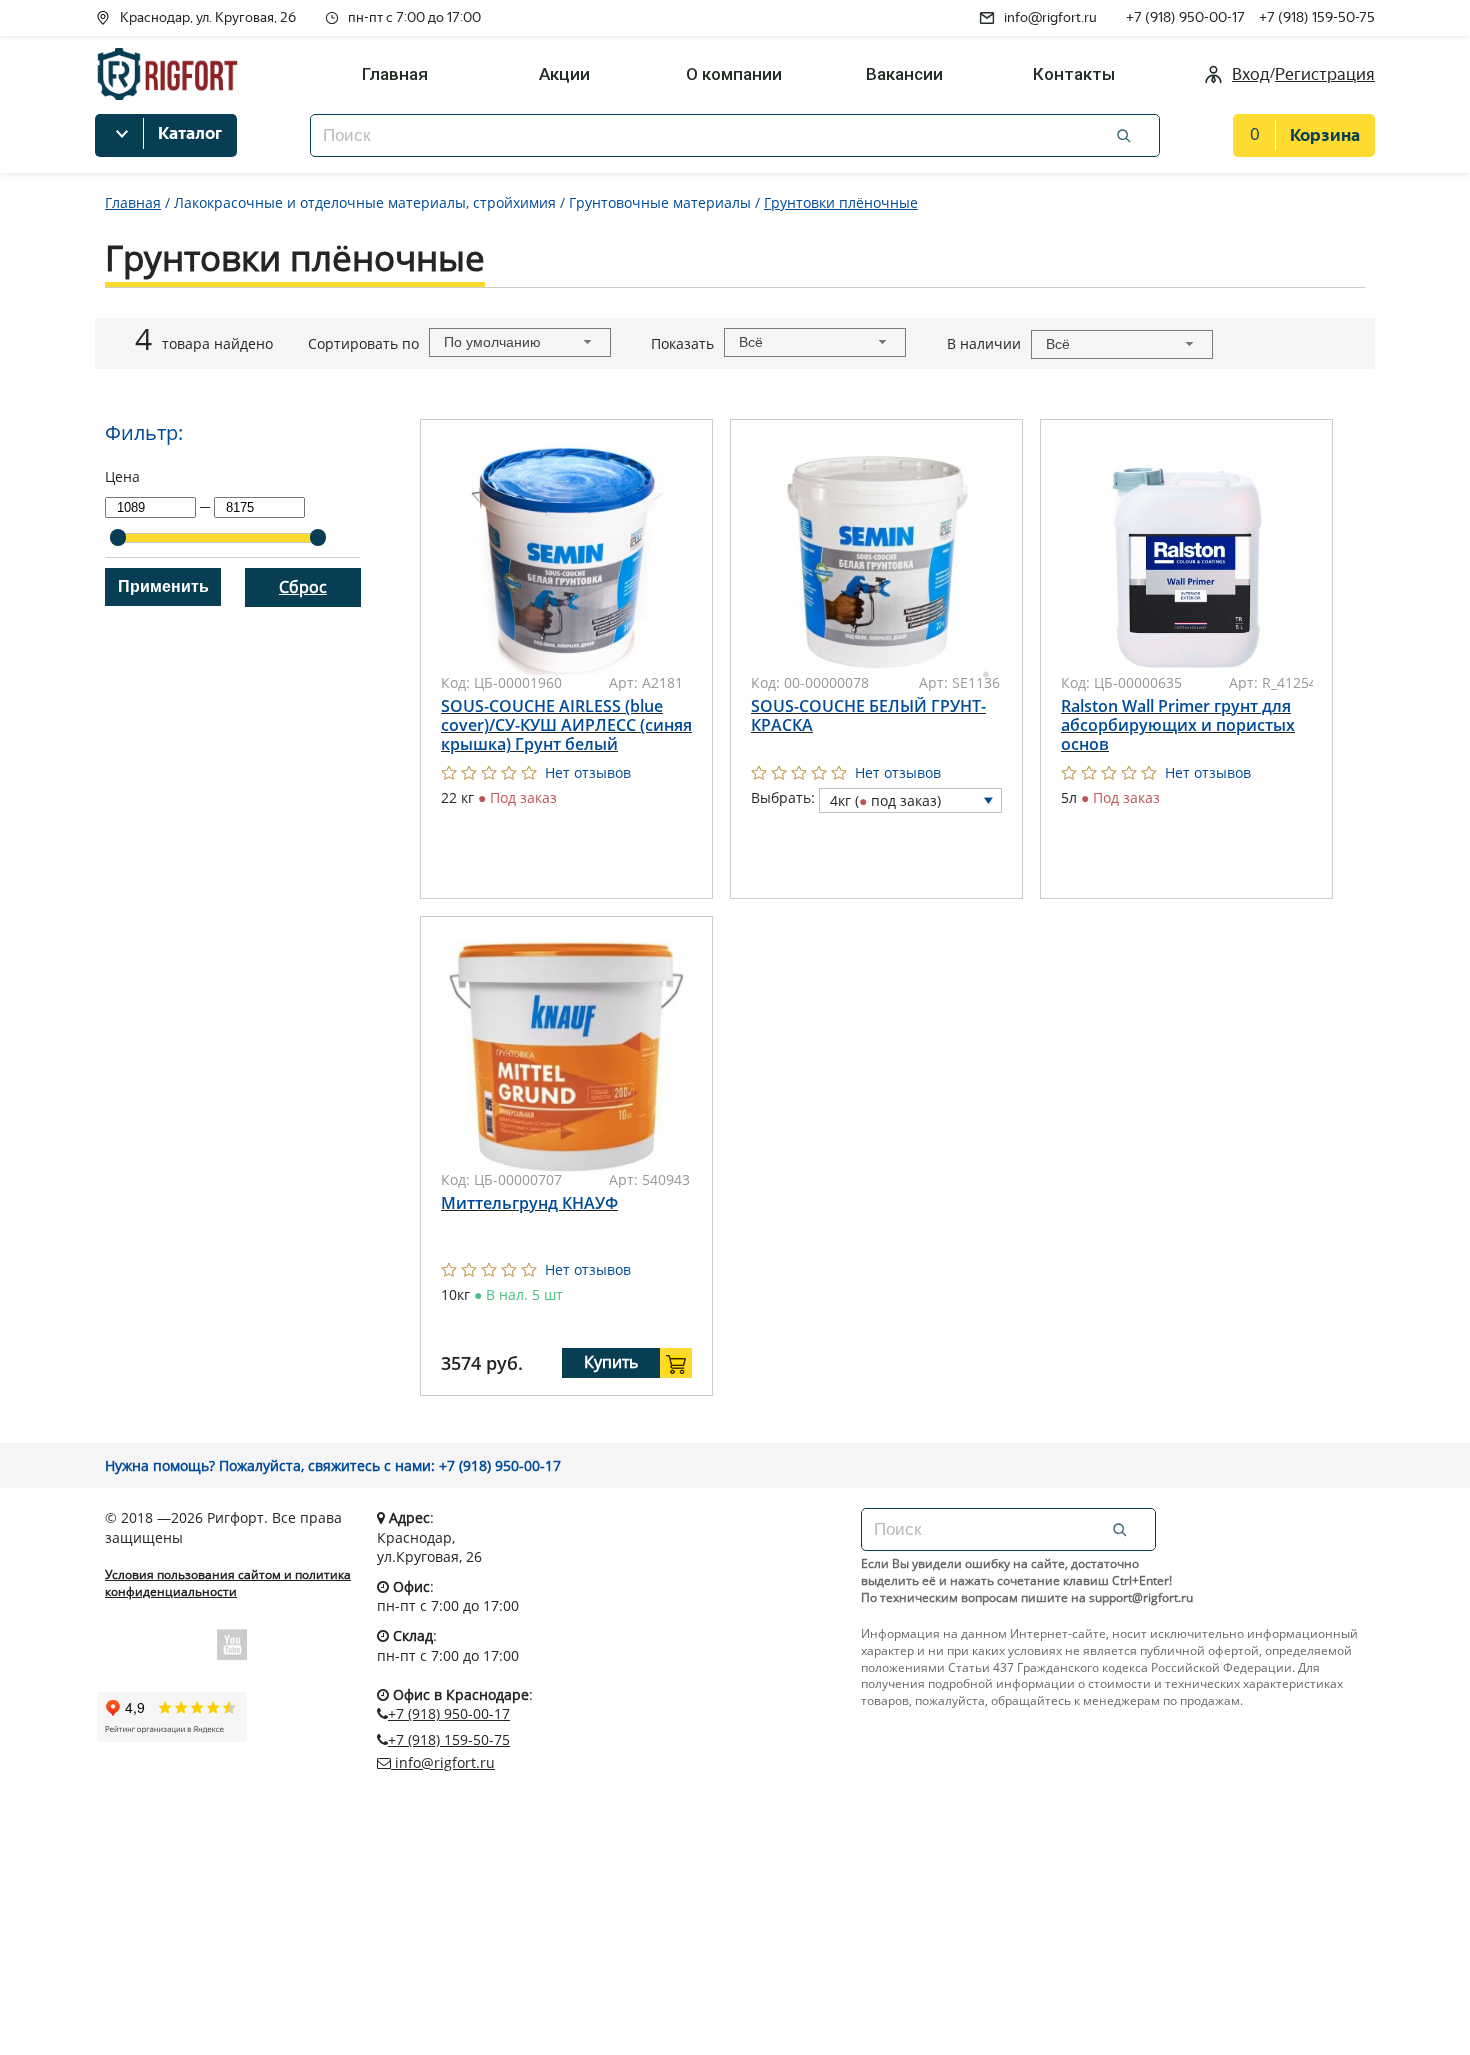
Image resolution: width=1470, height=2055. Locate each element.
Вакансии (904, 74)
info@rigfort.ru (1050, 17)
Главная (395, 74)
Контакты (1074, 74)
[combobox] (520, 342)
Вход (1251, 74)
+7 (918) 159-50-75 (1317, 17)
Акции (564, 74)
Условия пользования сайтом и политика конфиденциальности (228, 1583)
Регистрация (1325, 74)
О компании (734, 74)
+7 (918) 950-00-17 (1185, 17)
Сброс (303, 587)
